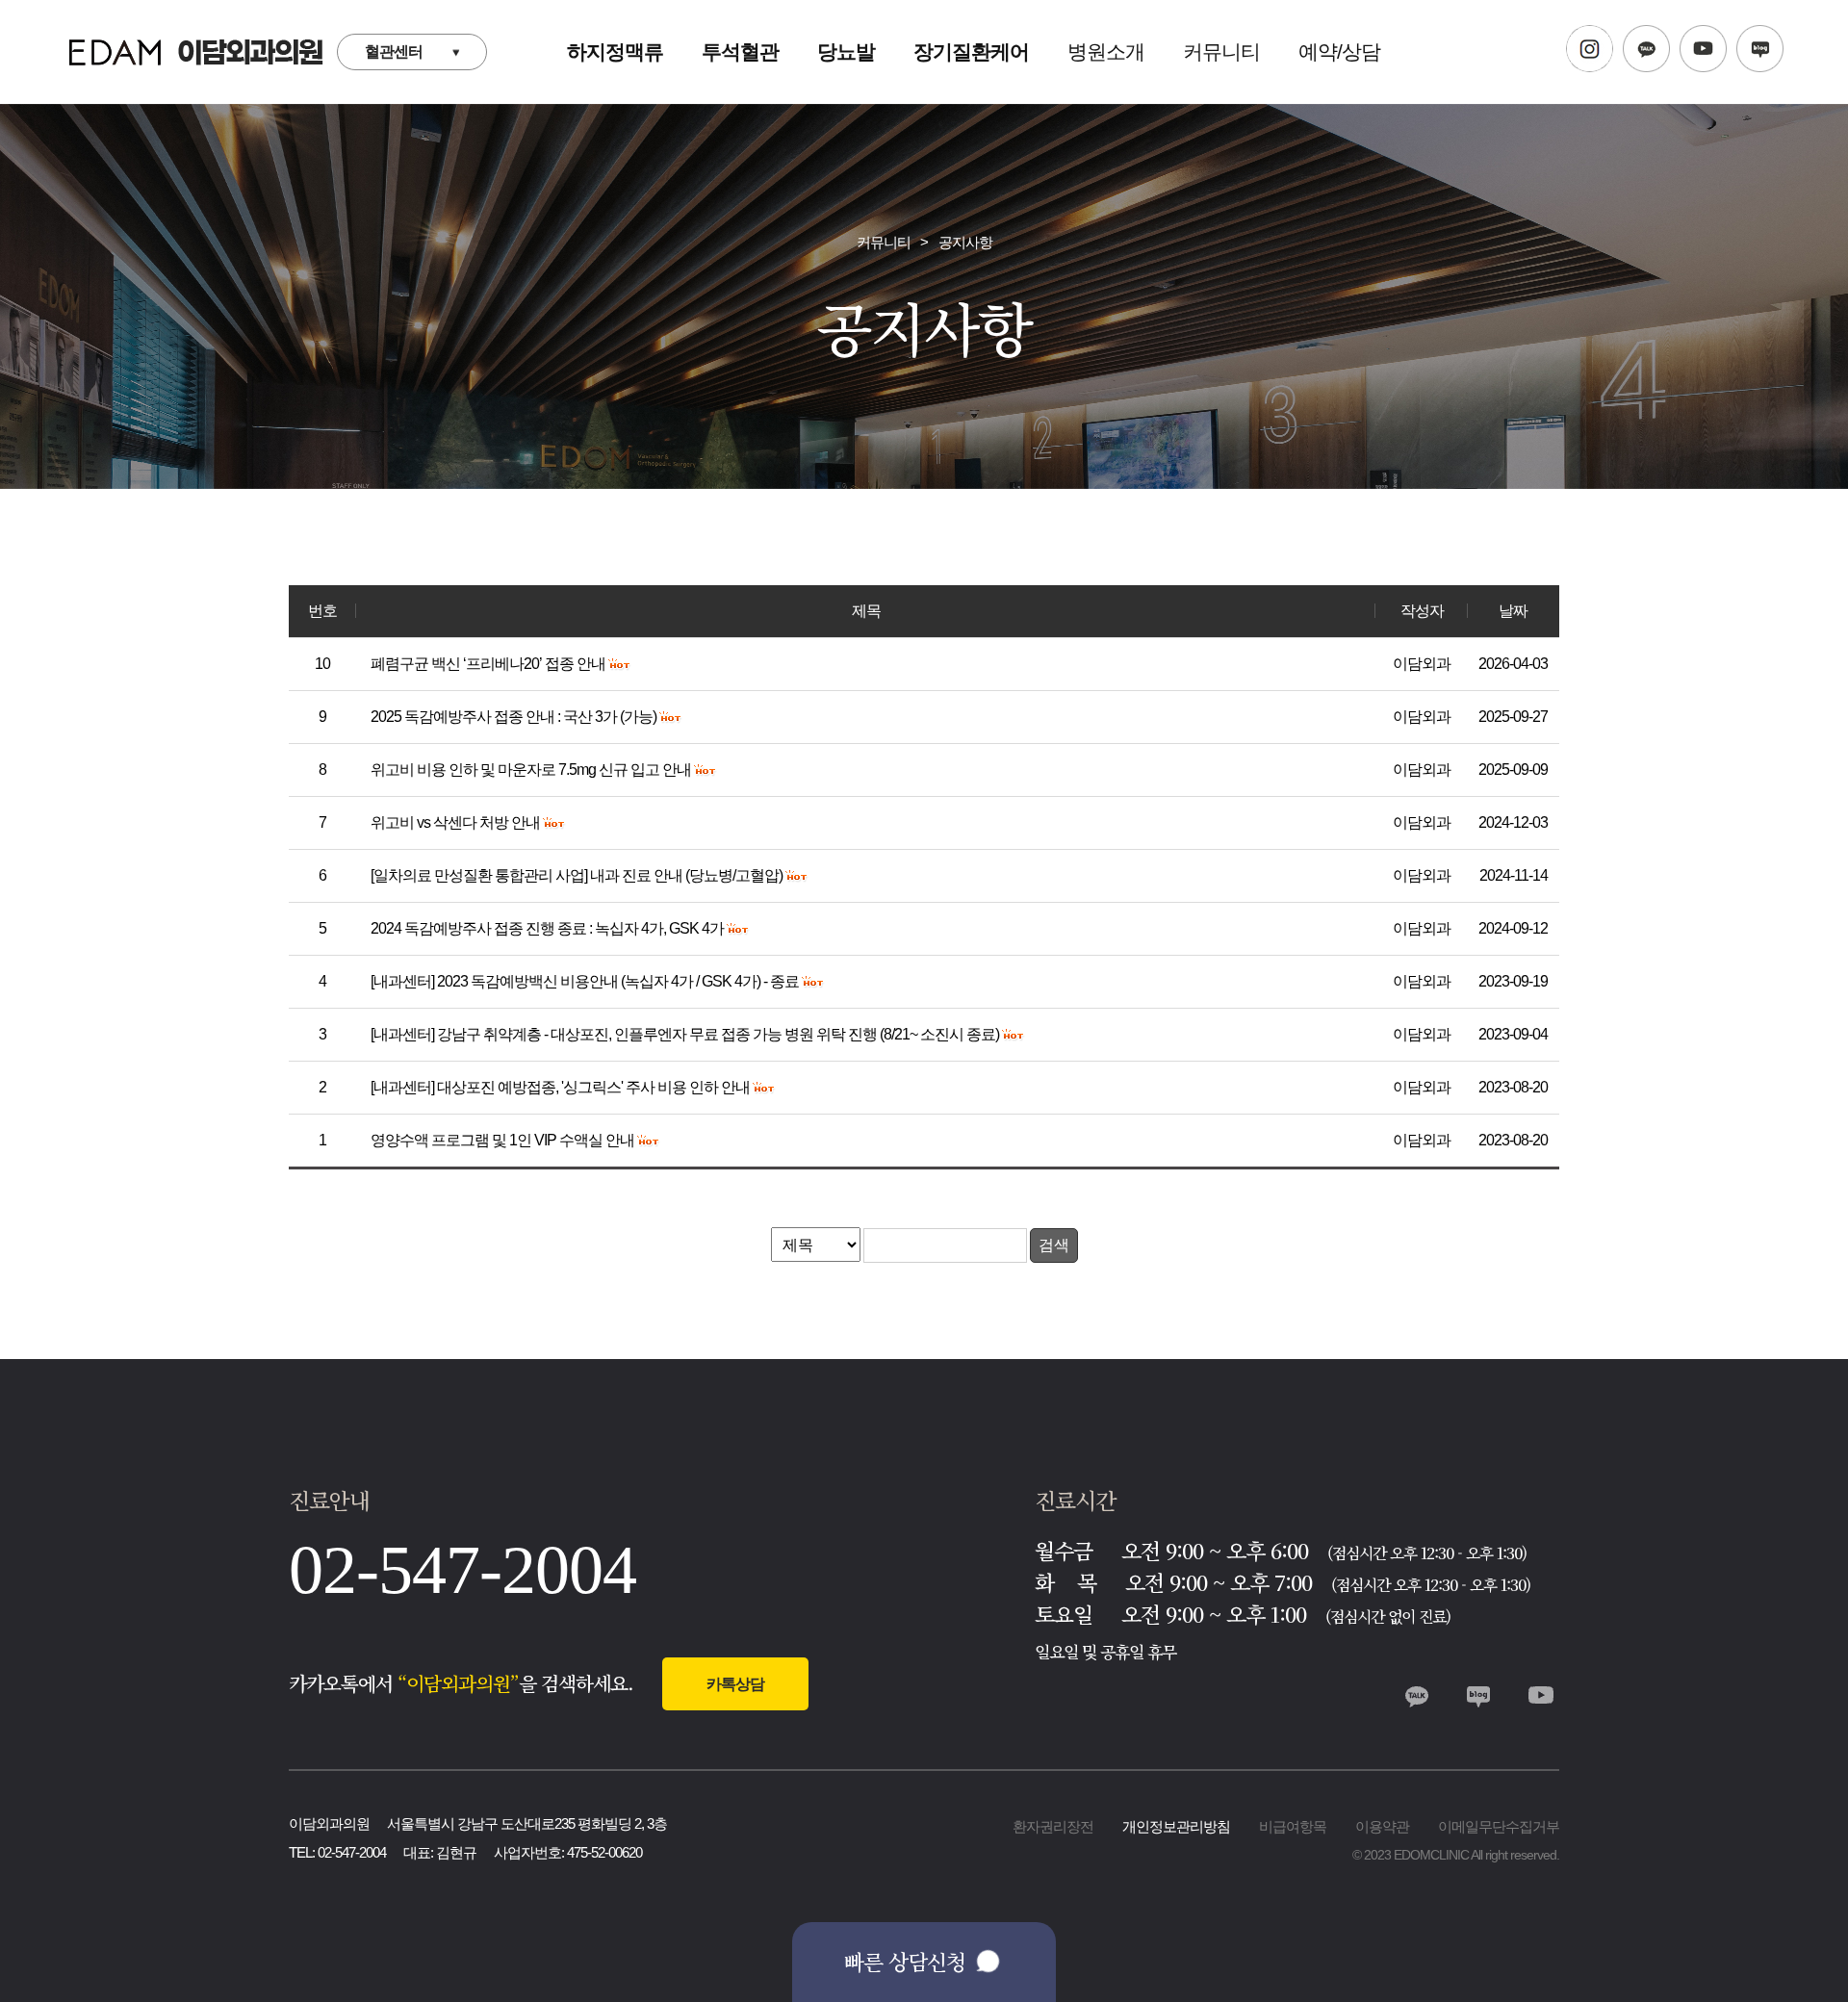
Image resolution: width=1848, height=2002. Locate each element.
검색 (1054, 1245)
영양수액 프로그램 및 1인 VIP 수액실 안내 (504, 1140)
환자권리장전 (1053, 1826)
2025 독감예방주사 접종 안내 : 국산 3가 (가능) (515, 717)
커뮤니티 (1221, 51)
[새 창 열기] (1590, 52)
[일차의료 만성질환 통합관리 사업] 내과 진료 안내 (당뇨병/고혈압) (578, 875)
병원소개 (1106, 51)
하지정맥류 (615, 51)
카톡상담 (735, 1684)
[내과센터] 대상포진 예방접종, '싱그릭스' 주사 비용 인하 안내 (562, 1087)
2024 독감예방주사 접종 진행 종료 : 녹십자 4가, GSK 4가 (549, 928)
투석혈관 (740, 51)
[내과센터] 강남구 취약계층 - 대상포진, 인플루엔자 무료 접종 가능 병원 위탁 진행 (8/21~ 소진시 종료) (686, 1034)
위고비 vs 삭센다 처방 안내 (457, 822)
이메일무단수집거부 (1499, 1826)
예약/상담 (1339, 51)
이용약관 (1382, 1826)
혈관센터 (394, 51)
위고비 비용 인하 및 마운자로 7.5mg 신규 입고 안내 (532, 770)
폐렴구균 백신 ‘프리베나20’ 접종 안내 (489, 664)
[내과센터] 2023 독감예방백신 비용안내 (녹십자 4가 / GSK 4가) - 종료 (586, 981)
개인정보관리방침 (1176, 1826)
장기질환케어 (971, 51)
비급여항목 (1293, 1826)
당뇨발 (846, 51)
